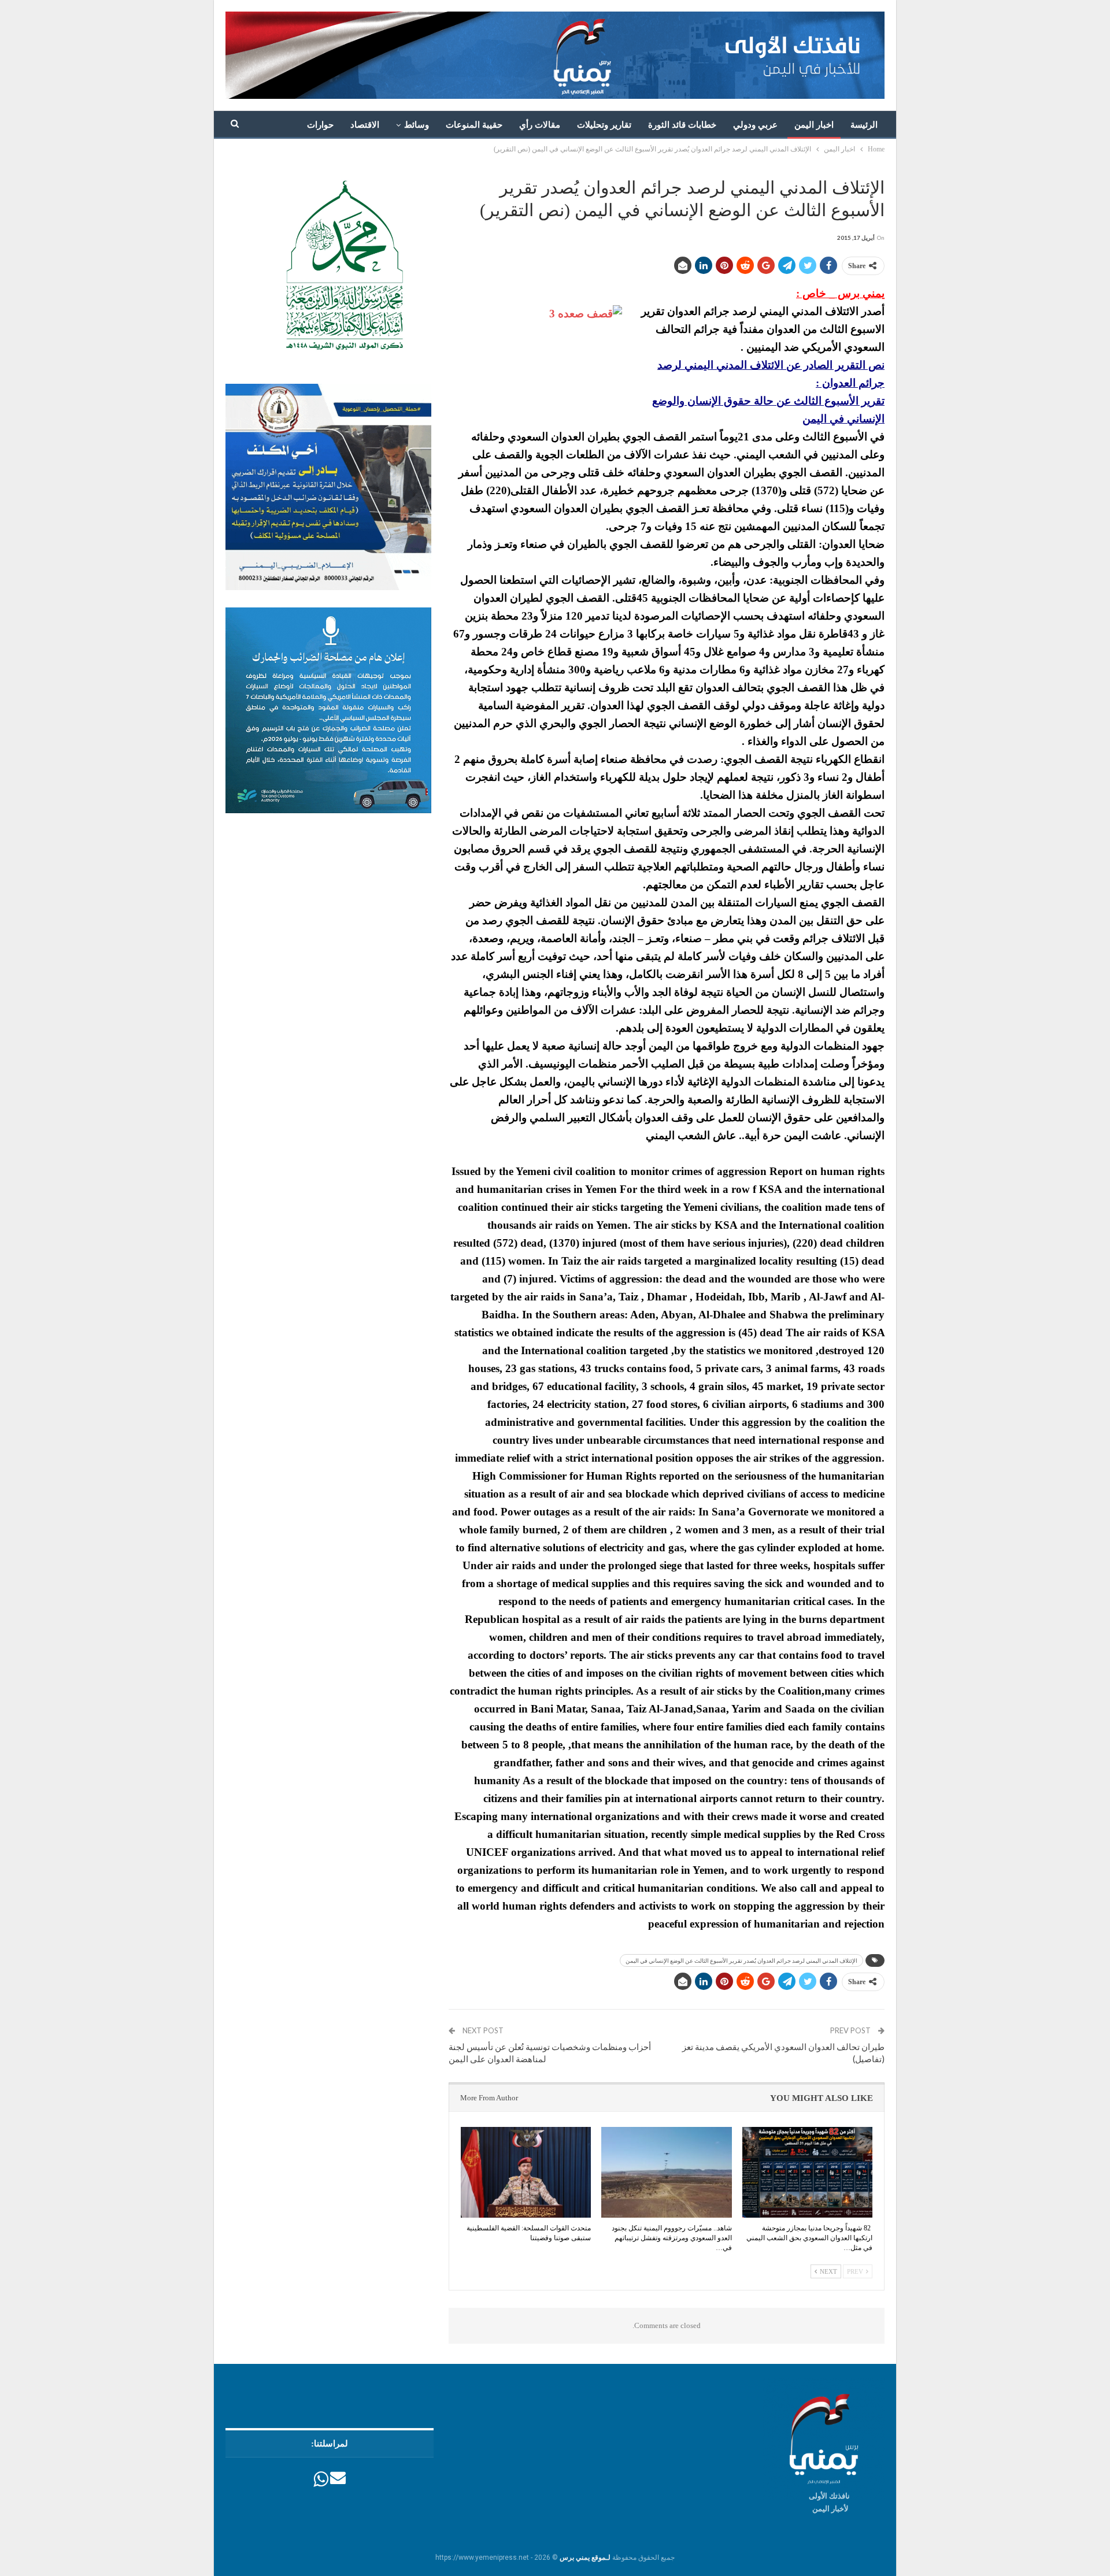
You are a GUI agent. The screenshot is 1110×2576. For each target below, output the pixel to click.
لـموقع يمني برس (585, 2558)
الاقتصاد (365, 125)
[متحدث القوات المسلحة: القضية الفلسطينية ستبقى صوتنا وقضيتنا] (526, 2173)
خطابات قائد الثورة (682, 125)
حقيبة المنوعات (474, 125)
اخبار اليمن (814, 125)
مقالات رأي (540, 125)
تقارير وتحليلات (604, 125)
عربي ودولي (755, 125)
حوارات (320, 125)
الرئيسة (864, 125)
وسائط (417, 125)
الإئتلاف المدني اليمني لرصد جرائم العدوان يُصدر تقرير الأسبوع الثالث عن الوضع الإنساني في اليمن (741, 1960)
